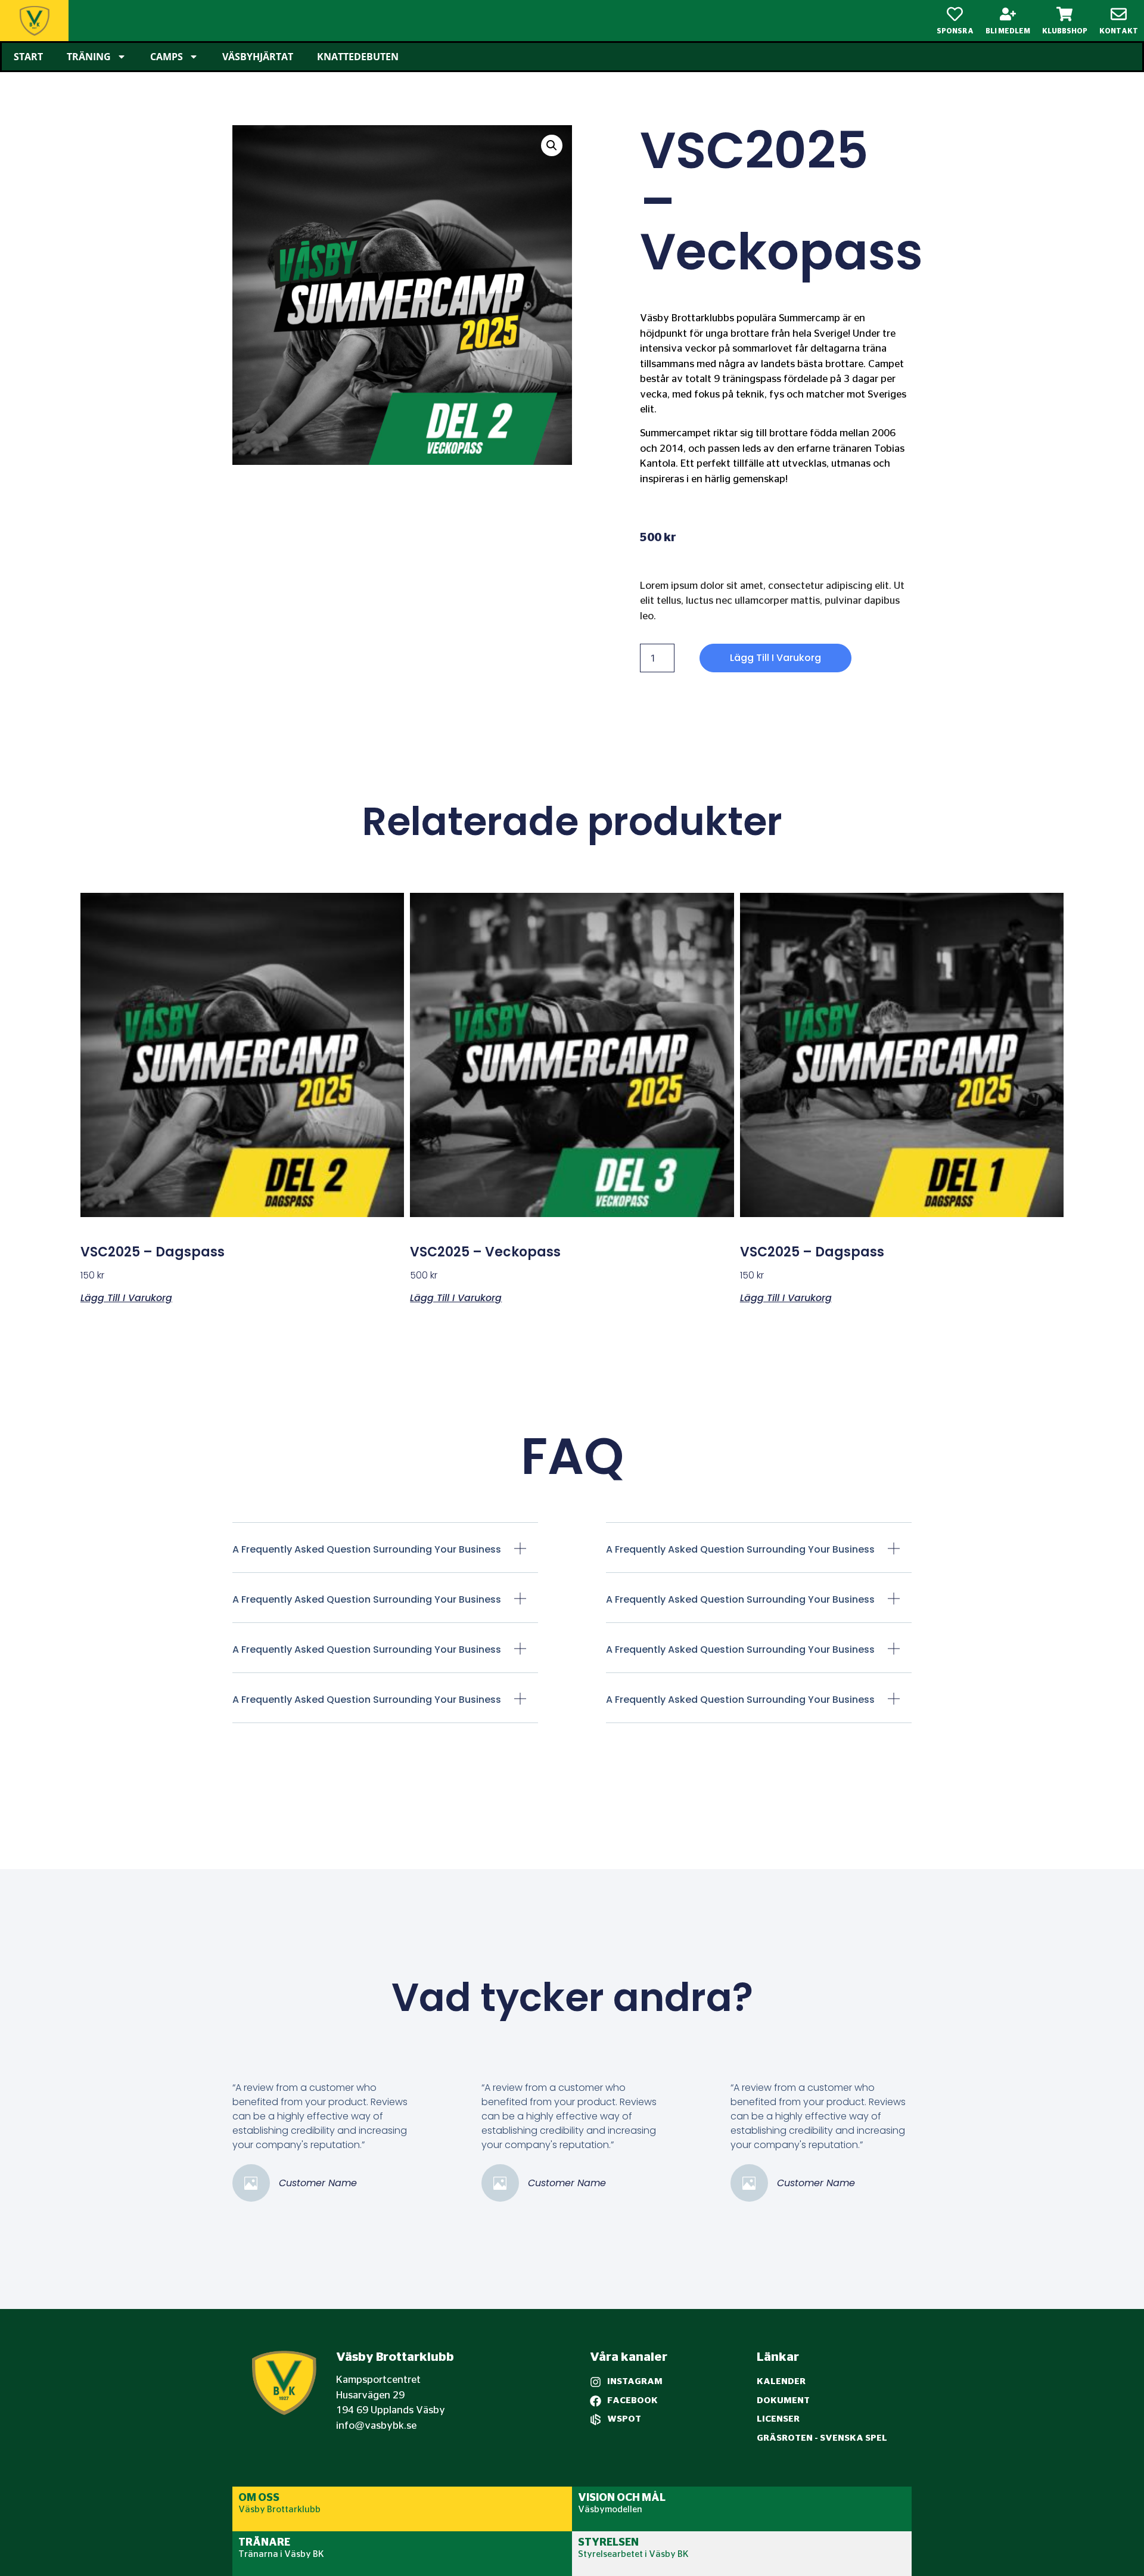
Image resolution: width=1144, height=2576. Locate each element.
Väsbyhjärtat (258, 57)
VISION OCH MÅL (622, 2498)
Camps (167, 57)
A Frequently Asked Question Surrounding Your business (367, 1549)
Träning (89, 57)
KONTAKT (1119, 31)
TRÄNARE (264, 2543)
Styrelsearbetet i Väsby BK (633, 2554)
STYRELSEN (608, 2543)
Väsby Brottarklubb (279, 2510)
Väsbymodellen (610, 2510)
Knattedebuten (358, 57)
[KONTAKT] (1119, 14)
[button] (552, 145)
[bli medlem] (1008, 14)
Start (28, 57)
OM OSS (259, 2498)
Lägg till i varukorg (775, 658)
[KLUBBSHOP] (1064, 14)
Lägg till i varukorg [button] (126, 1297)
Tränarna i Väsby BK (281, 2554)
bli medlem (1008, 31)
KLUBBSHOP (1065, 31)
